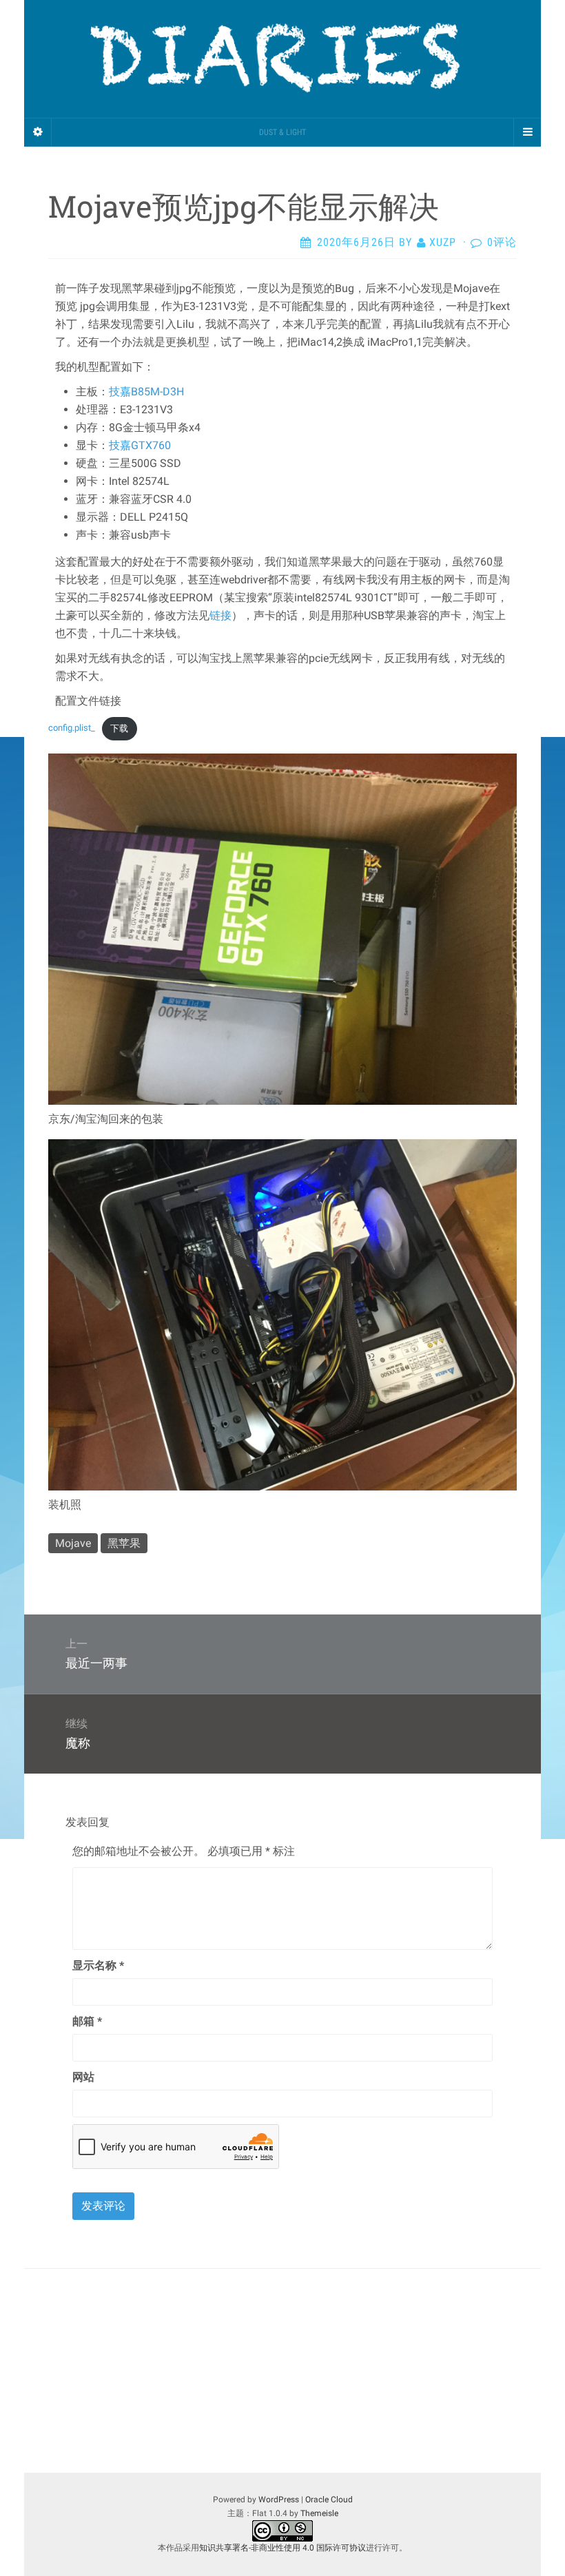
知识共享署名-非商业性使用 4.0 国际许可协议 (282, 2548)
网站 (83, 2077)
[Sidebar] (38, 132)
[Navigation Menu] (527, 132)
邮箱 (87, 2021)
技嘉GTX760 (140, 445)
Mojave (73, 1543)
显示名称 (98, 1965)
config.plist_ (72, 728)
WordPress (279, 2500)
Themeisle (319, 2513)
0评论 (502, 242)
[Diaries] (282, 59)
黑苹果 (124, 1543)
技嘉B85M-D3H (146, 392)
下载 (119, 728)
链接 (220, 615)
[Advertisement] (282, 2371)
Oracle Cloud (329, 2500)
